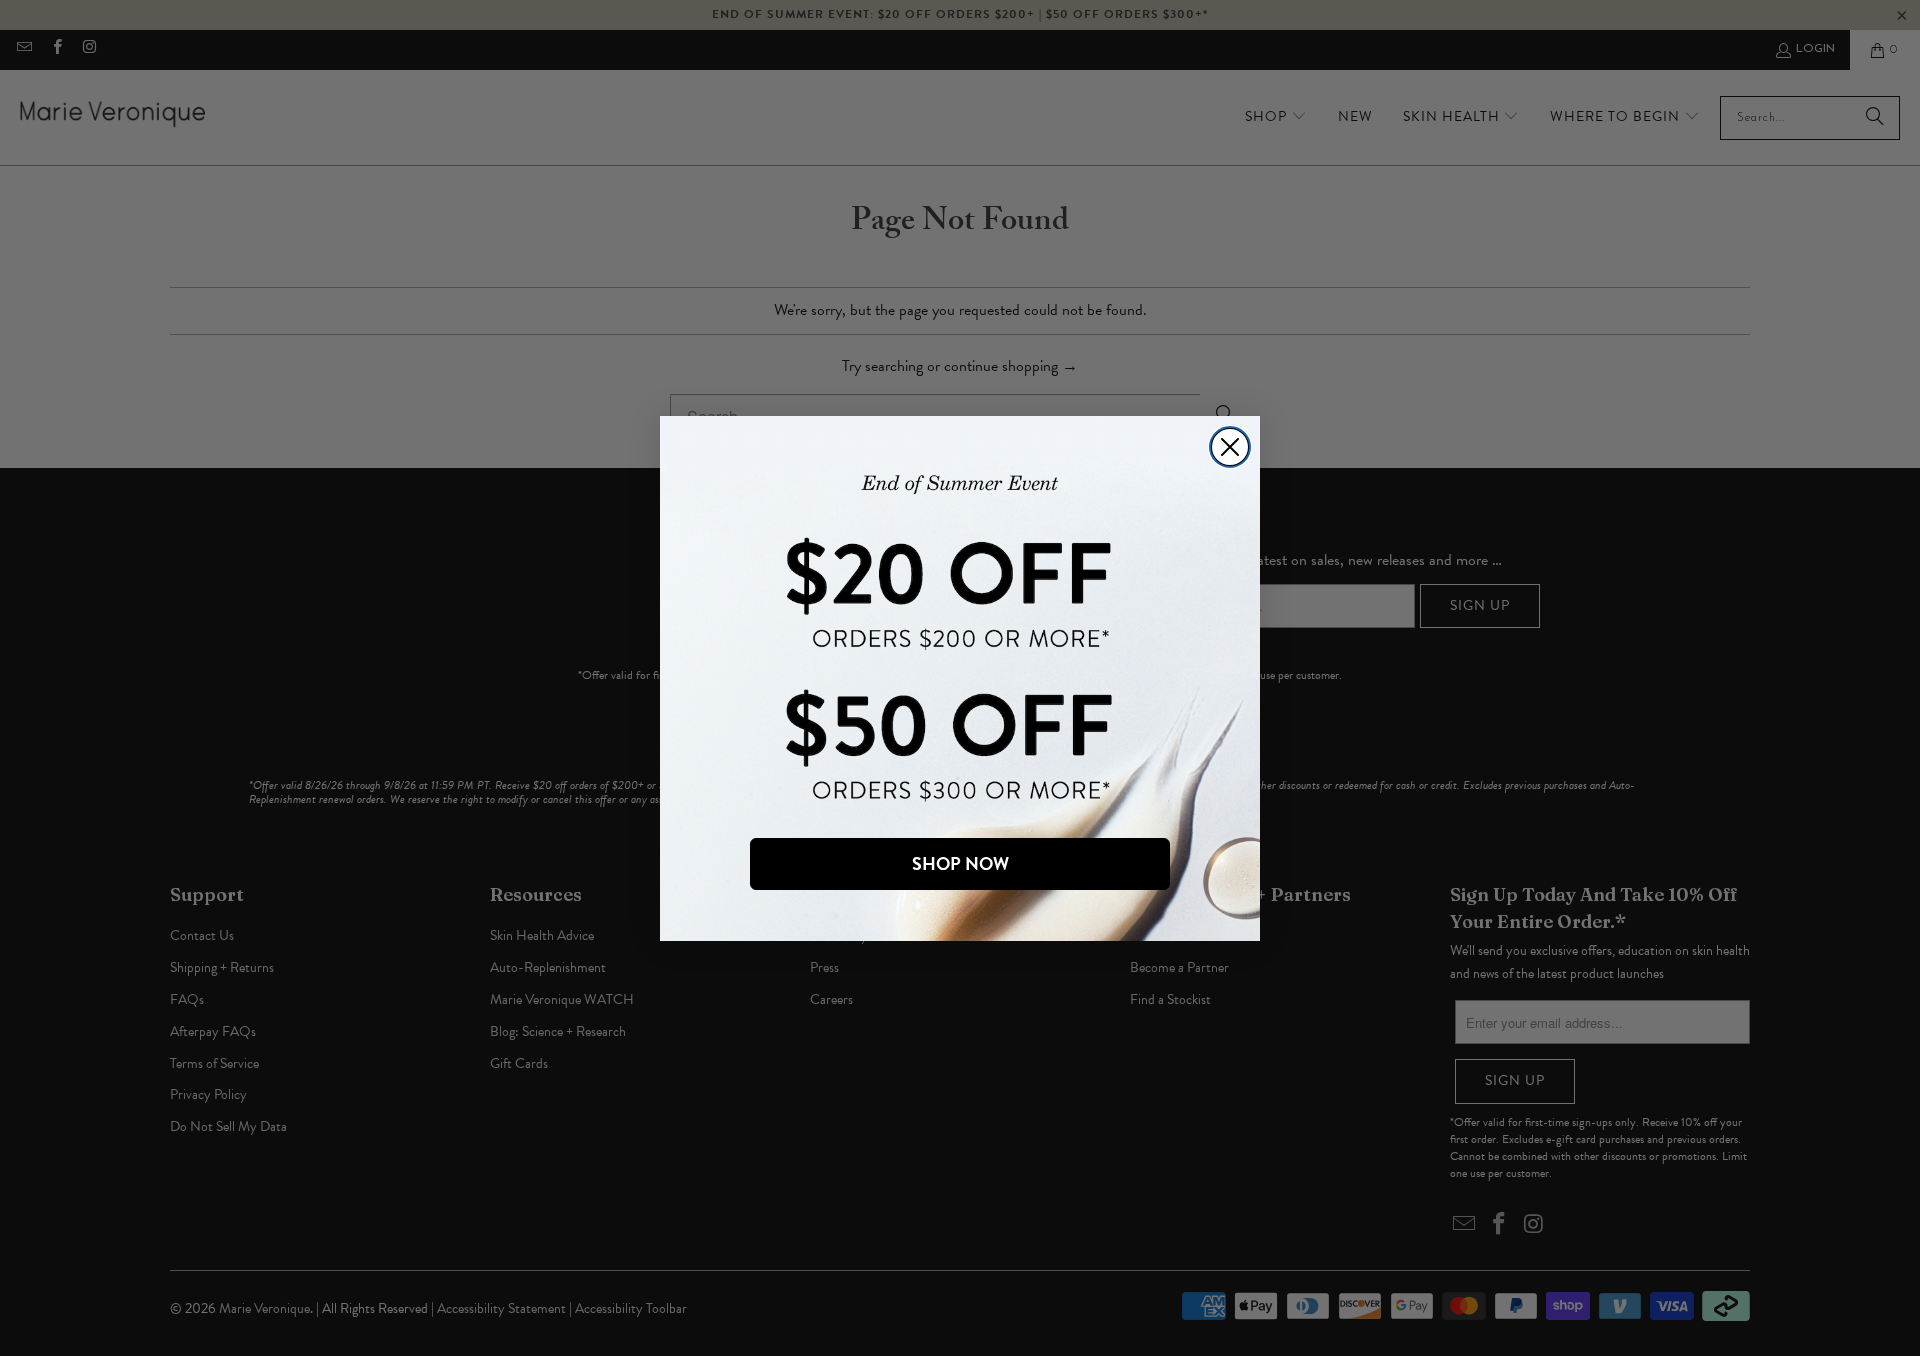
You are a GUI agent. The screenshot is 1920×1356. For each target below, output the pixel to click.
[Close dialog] (1230, 447)
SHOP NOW (960, 863)
